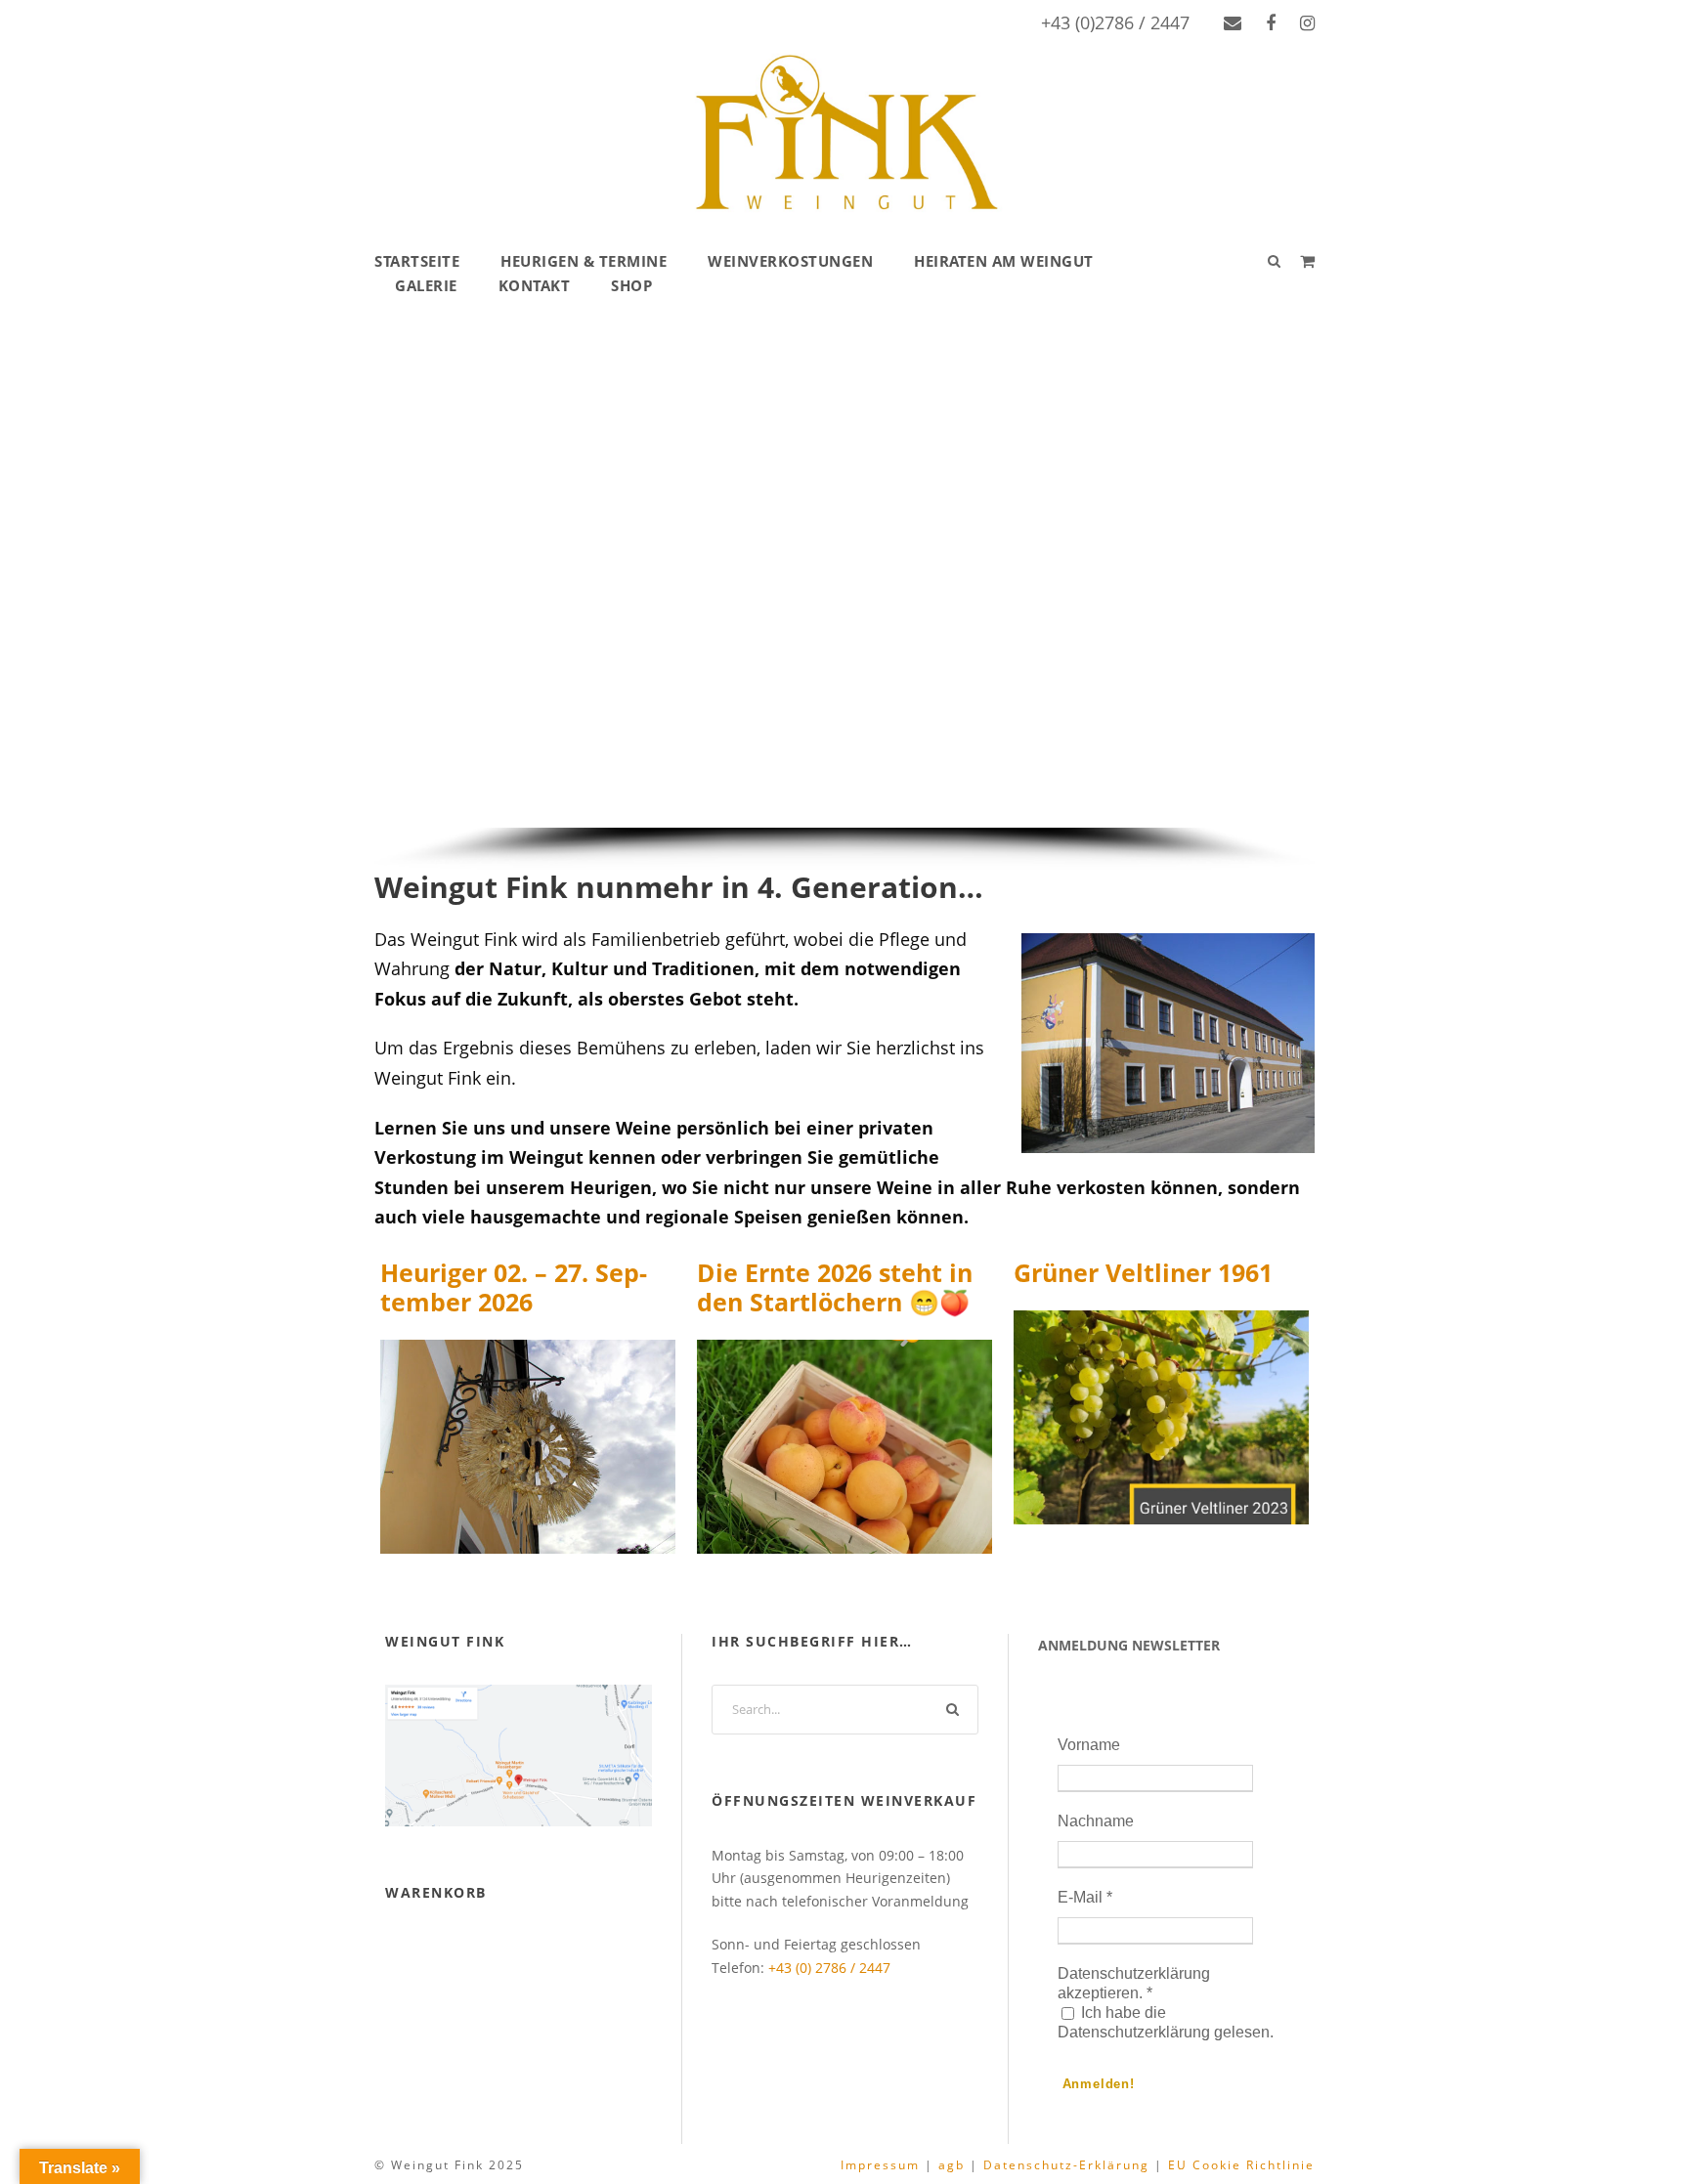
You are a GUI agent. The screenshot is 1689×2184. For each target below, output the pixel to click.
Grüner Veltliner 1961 (1143, 1272)
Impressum (880, 2165)
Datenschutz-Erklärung (1066, 2165)
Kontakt (535, 285)
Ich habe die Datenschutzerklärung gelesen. (1166, 2022)
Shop (631, 285)
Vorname (1089, 1745)
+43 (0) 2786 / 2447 (829, 1968)
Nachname (1096, 1821)
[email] (1233, 22)
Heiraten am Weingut (1004, 261)
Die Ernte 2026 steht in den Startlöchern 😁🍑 (835, 1287)
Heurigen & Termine (584, 261)
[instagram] (1307, 22)
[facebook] (1271, 22)
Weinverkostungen (790, 261)
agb (952, 2165)
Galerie (426, 285)
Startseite (417, 261)
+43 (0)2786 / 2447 (1115, 22)
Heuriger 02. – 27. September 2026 (514, 1287)
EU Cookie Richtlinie (1241, 2165)
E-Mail (1085, 1897)
